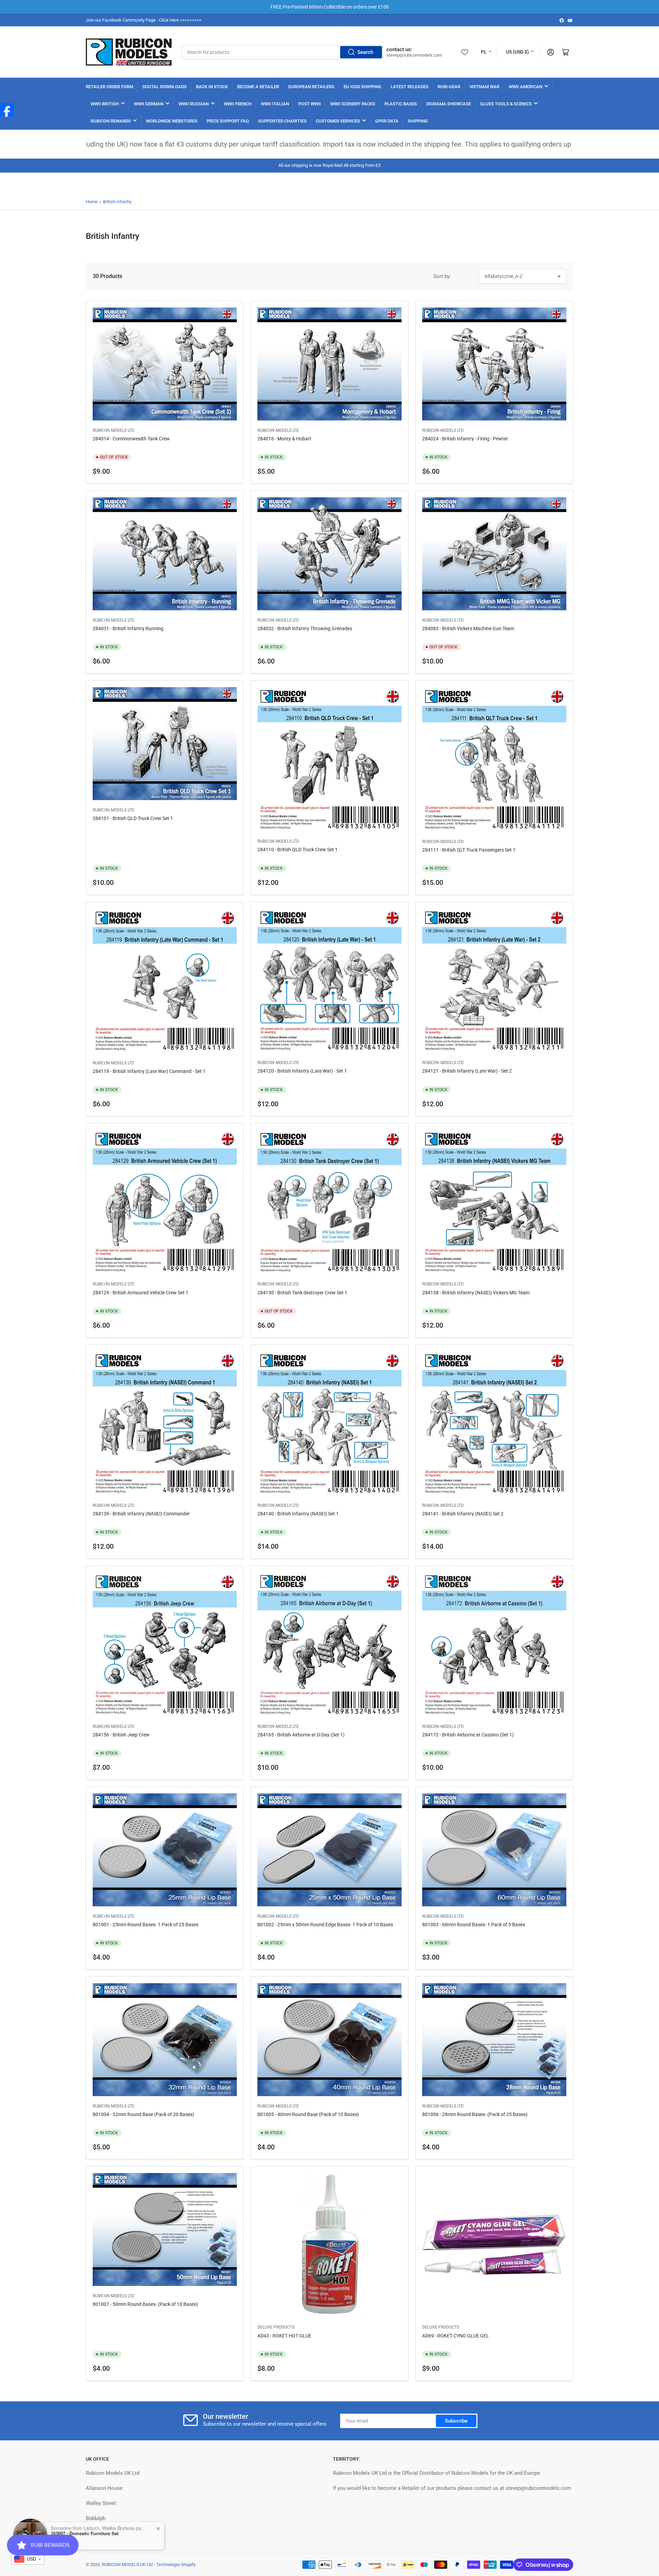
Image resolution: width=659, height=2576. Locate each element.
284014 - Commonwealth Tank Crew (131, 439)
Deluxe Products (276, 2327)
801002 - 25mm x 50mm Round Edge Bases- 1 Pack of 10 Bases (325, 1925)
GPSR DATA (387, 121)
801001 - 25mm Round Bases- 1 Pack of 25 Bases (146, 1925)
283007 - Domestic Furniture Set (85, 2533)
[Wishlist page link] (465, 52)
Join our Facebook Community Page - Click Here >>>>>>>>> (144, 20)
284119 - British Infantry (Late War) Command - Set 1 (149, 1071)
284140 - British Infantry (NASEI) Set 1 (298, 1514)
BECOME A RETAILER (258, 87)
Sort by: (442, 276)
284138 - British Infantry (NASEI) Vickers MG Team (476, 1293)
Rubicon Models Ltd (113, 430)
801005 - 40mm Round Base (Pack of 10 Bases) (308, 2114)
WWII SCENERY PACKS (353, 104)
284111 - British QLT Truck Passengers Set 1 (469, 850)
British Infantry (117, 202)
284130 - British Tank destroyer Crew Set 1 (302, 1293)
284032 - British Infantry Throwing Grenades (305, 628)
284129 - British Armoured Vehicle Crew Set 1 (141, 1293)
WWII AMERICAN (525, 87)
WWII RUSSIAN (194, 104)
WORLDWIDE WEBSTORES (172, 121)
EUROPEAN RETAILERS (311, 87)
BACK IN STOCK (212, 87)
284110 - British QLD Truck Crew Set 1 (298, 850)
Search (365, 52)
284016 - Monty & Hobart (284, 439)
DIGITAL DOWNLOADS (165, 87)
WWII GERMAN (149, 104)
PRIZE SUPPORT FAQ (228, 121)
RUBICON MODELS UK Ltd (127, 2565)
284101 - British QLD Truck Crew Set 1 (133, 818)
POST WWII (310, 104)
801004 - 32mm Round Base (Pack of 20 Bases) (143, 2114)
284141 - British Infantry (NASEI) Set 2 (463, 1514)
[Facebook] (7, 110)
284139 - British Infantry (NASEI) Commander (141, 1514)
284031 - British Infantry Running (128, 628)
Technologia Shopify (176, 2565)
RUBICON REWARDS (111, 121)
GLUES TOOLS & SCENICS (506, 104)
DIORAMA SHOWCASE (449, 104)
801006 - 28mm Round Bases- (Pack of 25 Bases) (475, 2114)
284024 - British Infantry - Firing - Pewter (465, 439)
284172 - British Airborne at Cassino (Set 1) (468, 1735)
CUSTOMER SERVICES (338, 121)
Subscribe (456, 2421)
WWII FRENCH (238, 104)
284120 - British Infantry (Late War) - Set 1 (302, 1071)
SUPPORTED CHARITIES (282, 121)
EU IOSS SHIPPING (362, 87)
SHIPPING (418, 121)
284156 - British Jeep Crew (121, 1735)
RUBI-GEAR (449, 87)
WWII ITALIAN (275, 104)
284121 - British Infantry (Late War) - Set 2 (467, 1071)
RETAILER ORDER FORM (109, 87)
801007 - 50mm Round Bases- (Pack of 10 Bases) (145, 2304)
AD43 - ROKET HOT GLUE (284, 2336)
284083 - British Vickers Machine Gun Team (468, 628)
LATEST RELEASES (409, 87)
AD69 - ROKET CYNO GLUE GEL (456, 2336)
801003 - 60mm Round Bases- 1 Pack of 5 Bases (474, 1925)
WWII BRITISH (105, 104)
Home (92, 202)
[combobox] (282, 52)
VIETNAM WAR (484, 87)
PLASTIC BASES (401, 104)
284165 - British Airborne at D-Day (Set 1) (301, 1735)
